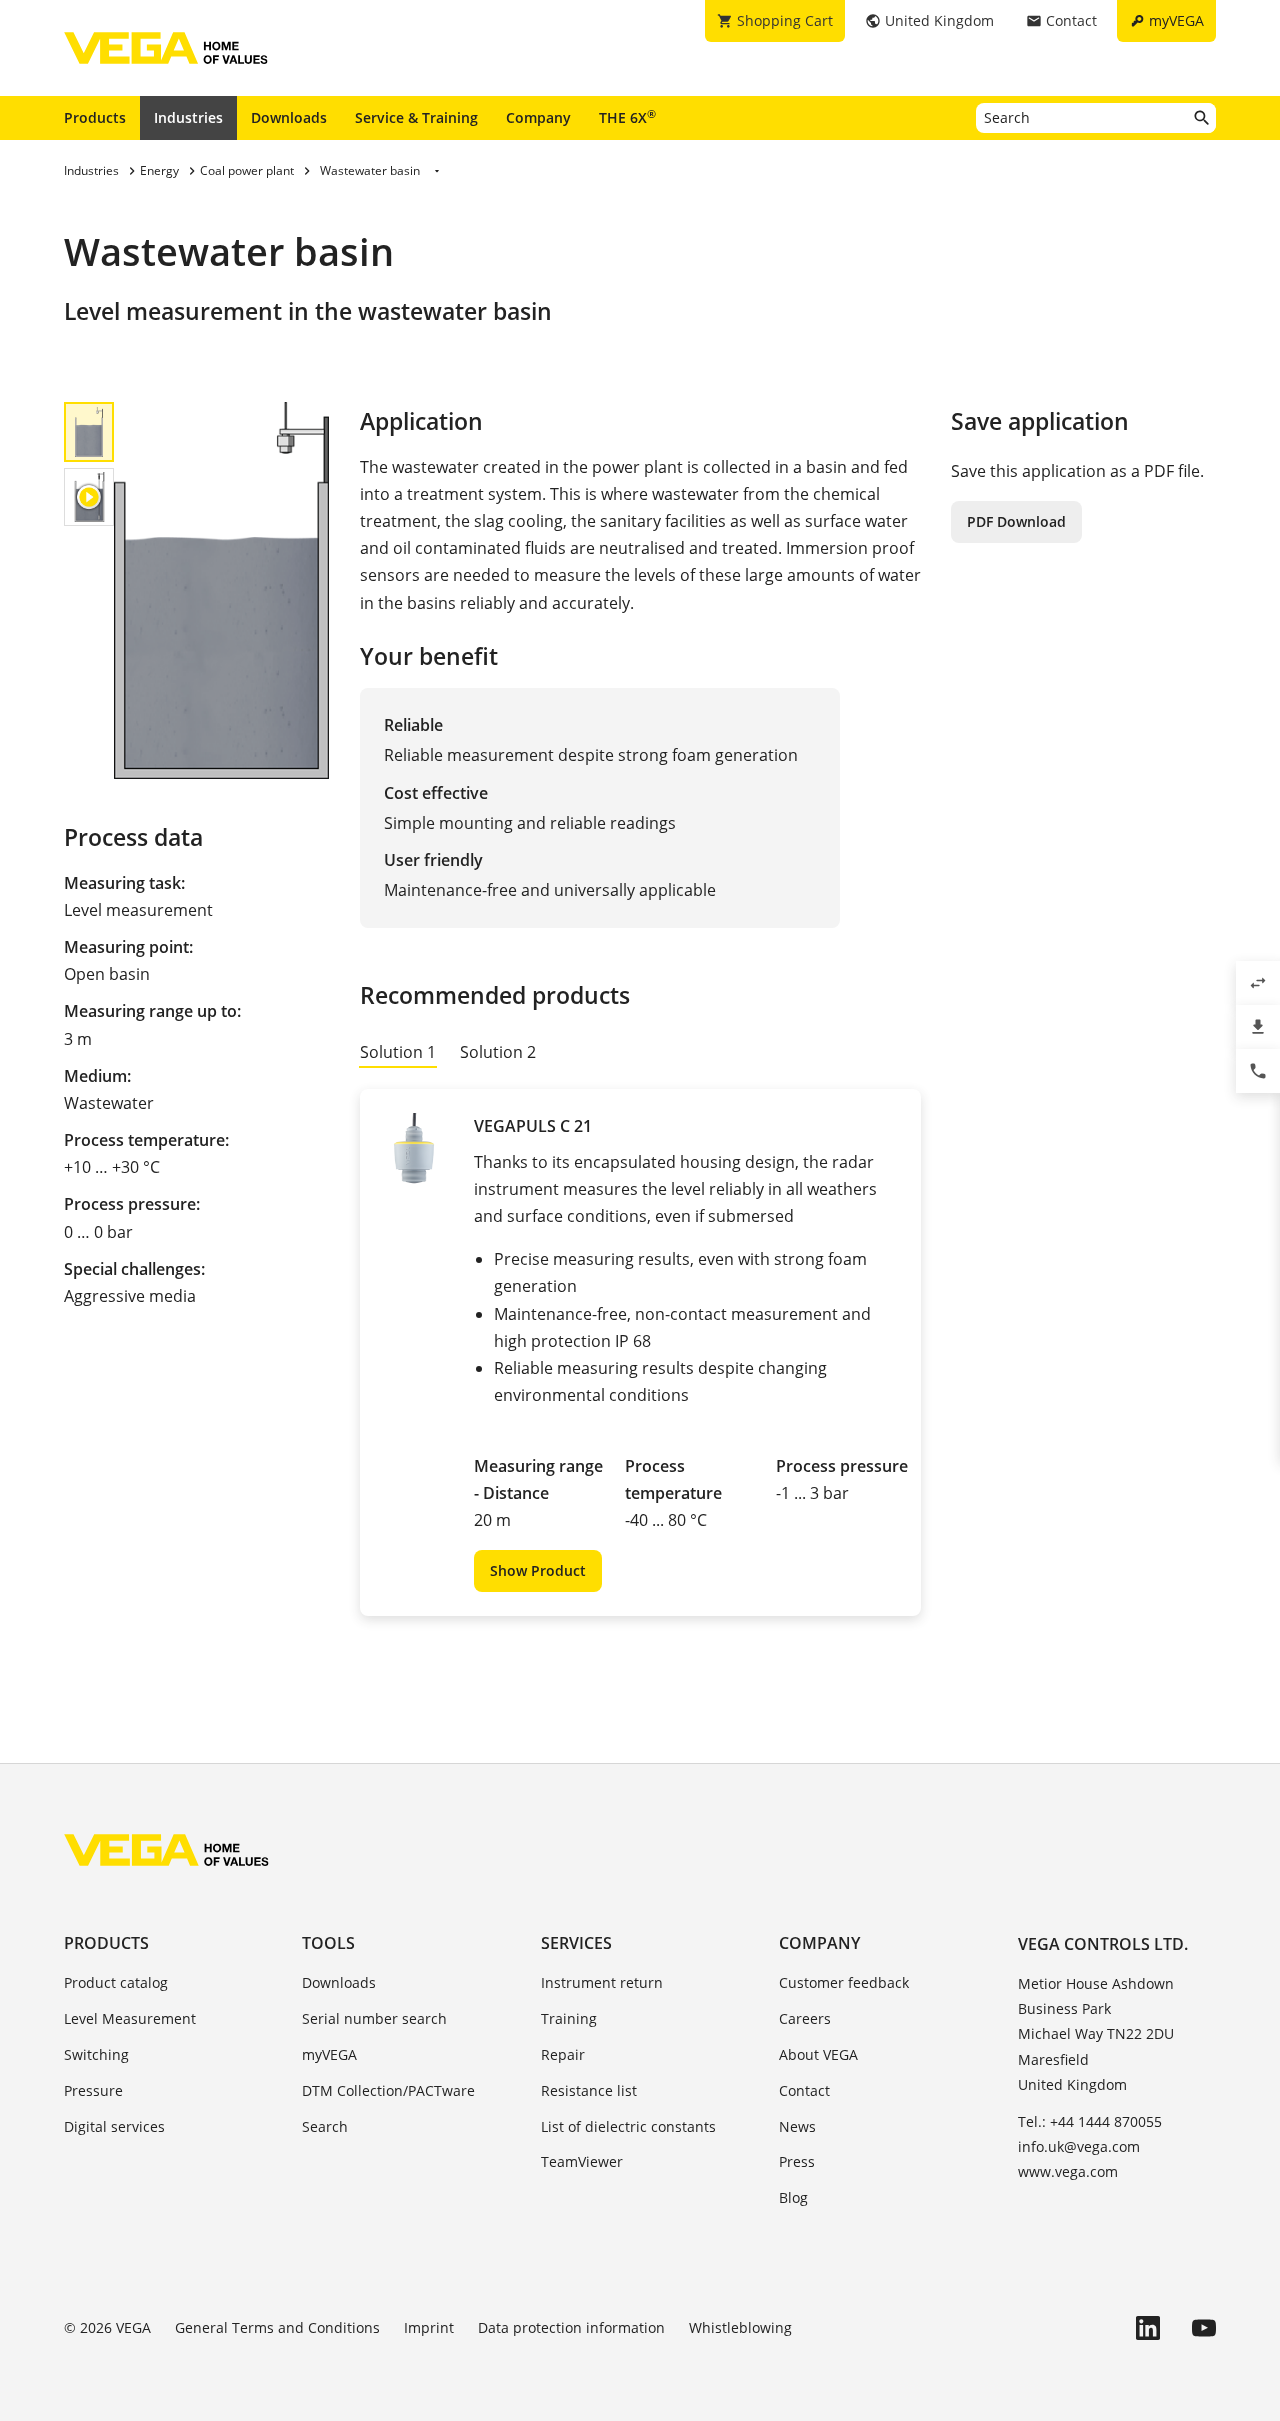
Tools (328, 1943)
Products (95, 117)
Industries (188, 117)
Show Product (538, 1570)
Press (797, 2161)
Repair (563, 2054)
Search (325, 2126)
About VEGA (818, 2054)
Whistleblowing (740, 2327)
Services (576, 1943)
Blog (793, 2197)
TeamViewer (582, 2161)
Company (538, 117)
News (797, 2126)
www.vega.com (1068, 2171)
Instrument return (602, 1982)
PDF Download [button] (1016, 521)
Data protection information (571, 2327)
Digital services (114, 2126)
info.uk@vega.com (1079, 2146)
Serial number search (374, 2018)
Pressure (93, 2090)
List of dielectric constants (628, 2126)
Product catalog (116, 1982)
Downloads (289, 117)
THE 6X (627, 117)
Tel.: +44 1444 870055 (1090, 2121)
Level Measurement (130, 2018)
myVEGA (329, 2054)
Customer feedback (844, 1982)
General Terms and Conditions (277, 2327)
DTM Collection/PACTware (388, 2090)
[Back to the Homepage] (166, 1850)
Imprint (429, 2327)
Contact (804, 2090)
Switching (96, 2054)
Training (569, 2018)
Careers (805, 2018)
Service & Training (416, 117)
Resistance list (589, 2090)
